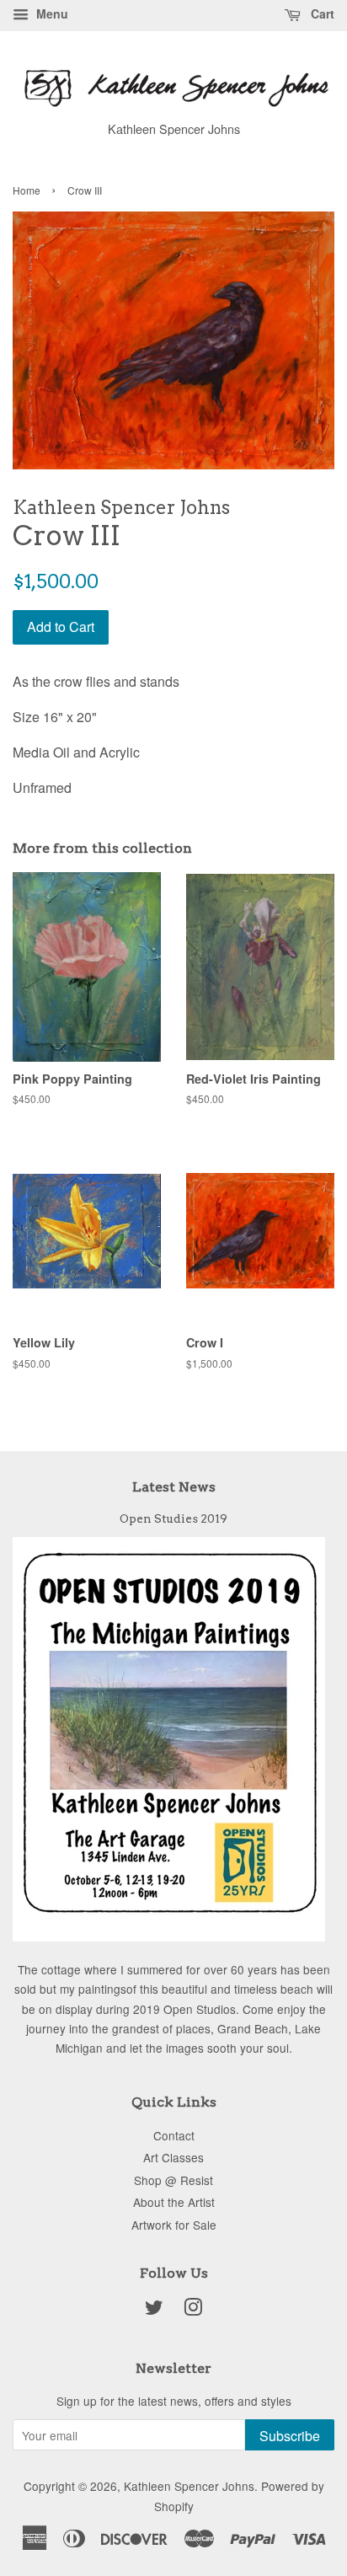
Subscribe (290, 2436)
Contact (174, 2135)
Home (27, 190)
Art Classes (173, 2157)
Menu (51, 13)
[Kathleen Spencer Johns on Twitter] (154, 2310)
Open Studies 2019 (173, 1518)
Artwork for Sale (174, 2225)
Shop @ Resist (173, 2180)
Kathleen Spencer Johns (189, 2486)
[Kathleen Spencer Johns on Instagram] (193, 2310)
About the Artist (174, 2202)
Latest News (174, 1487)
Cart (321, 13)
